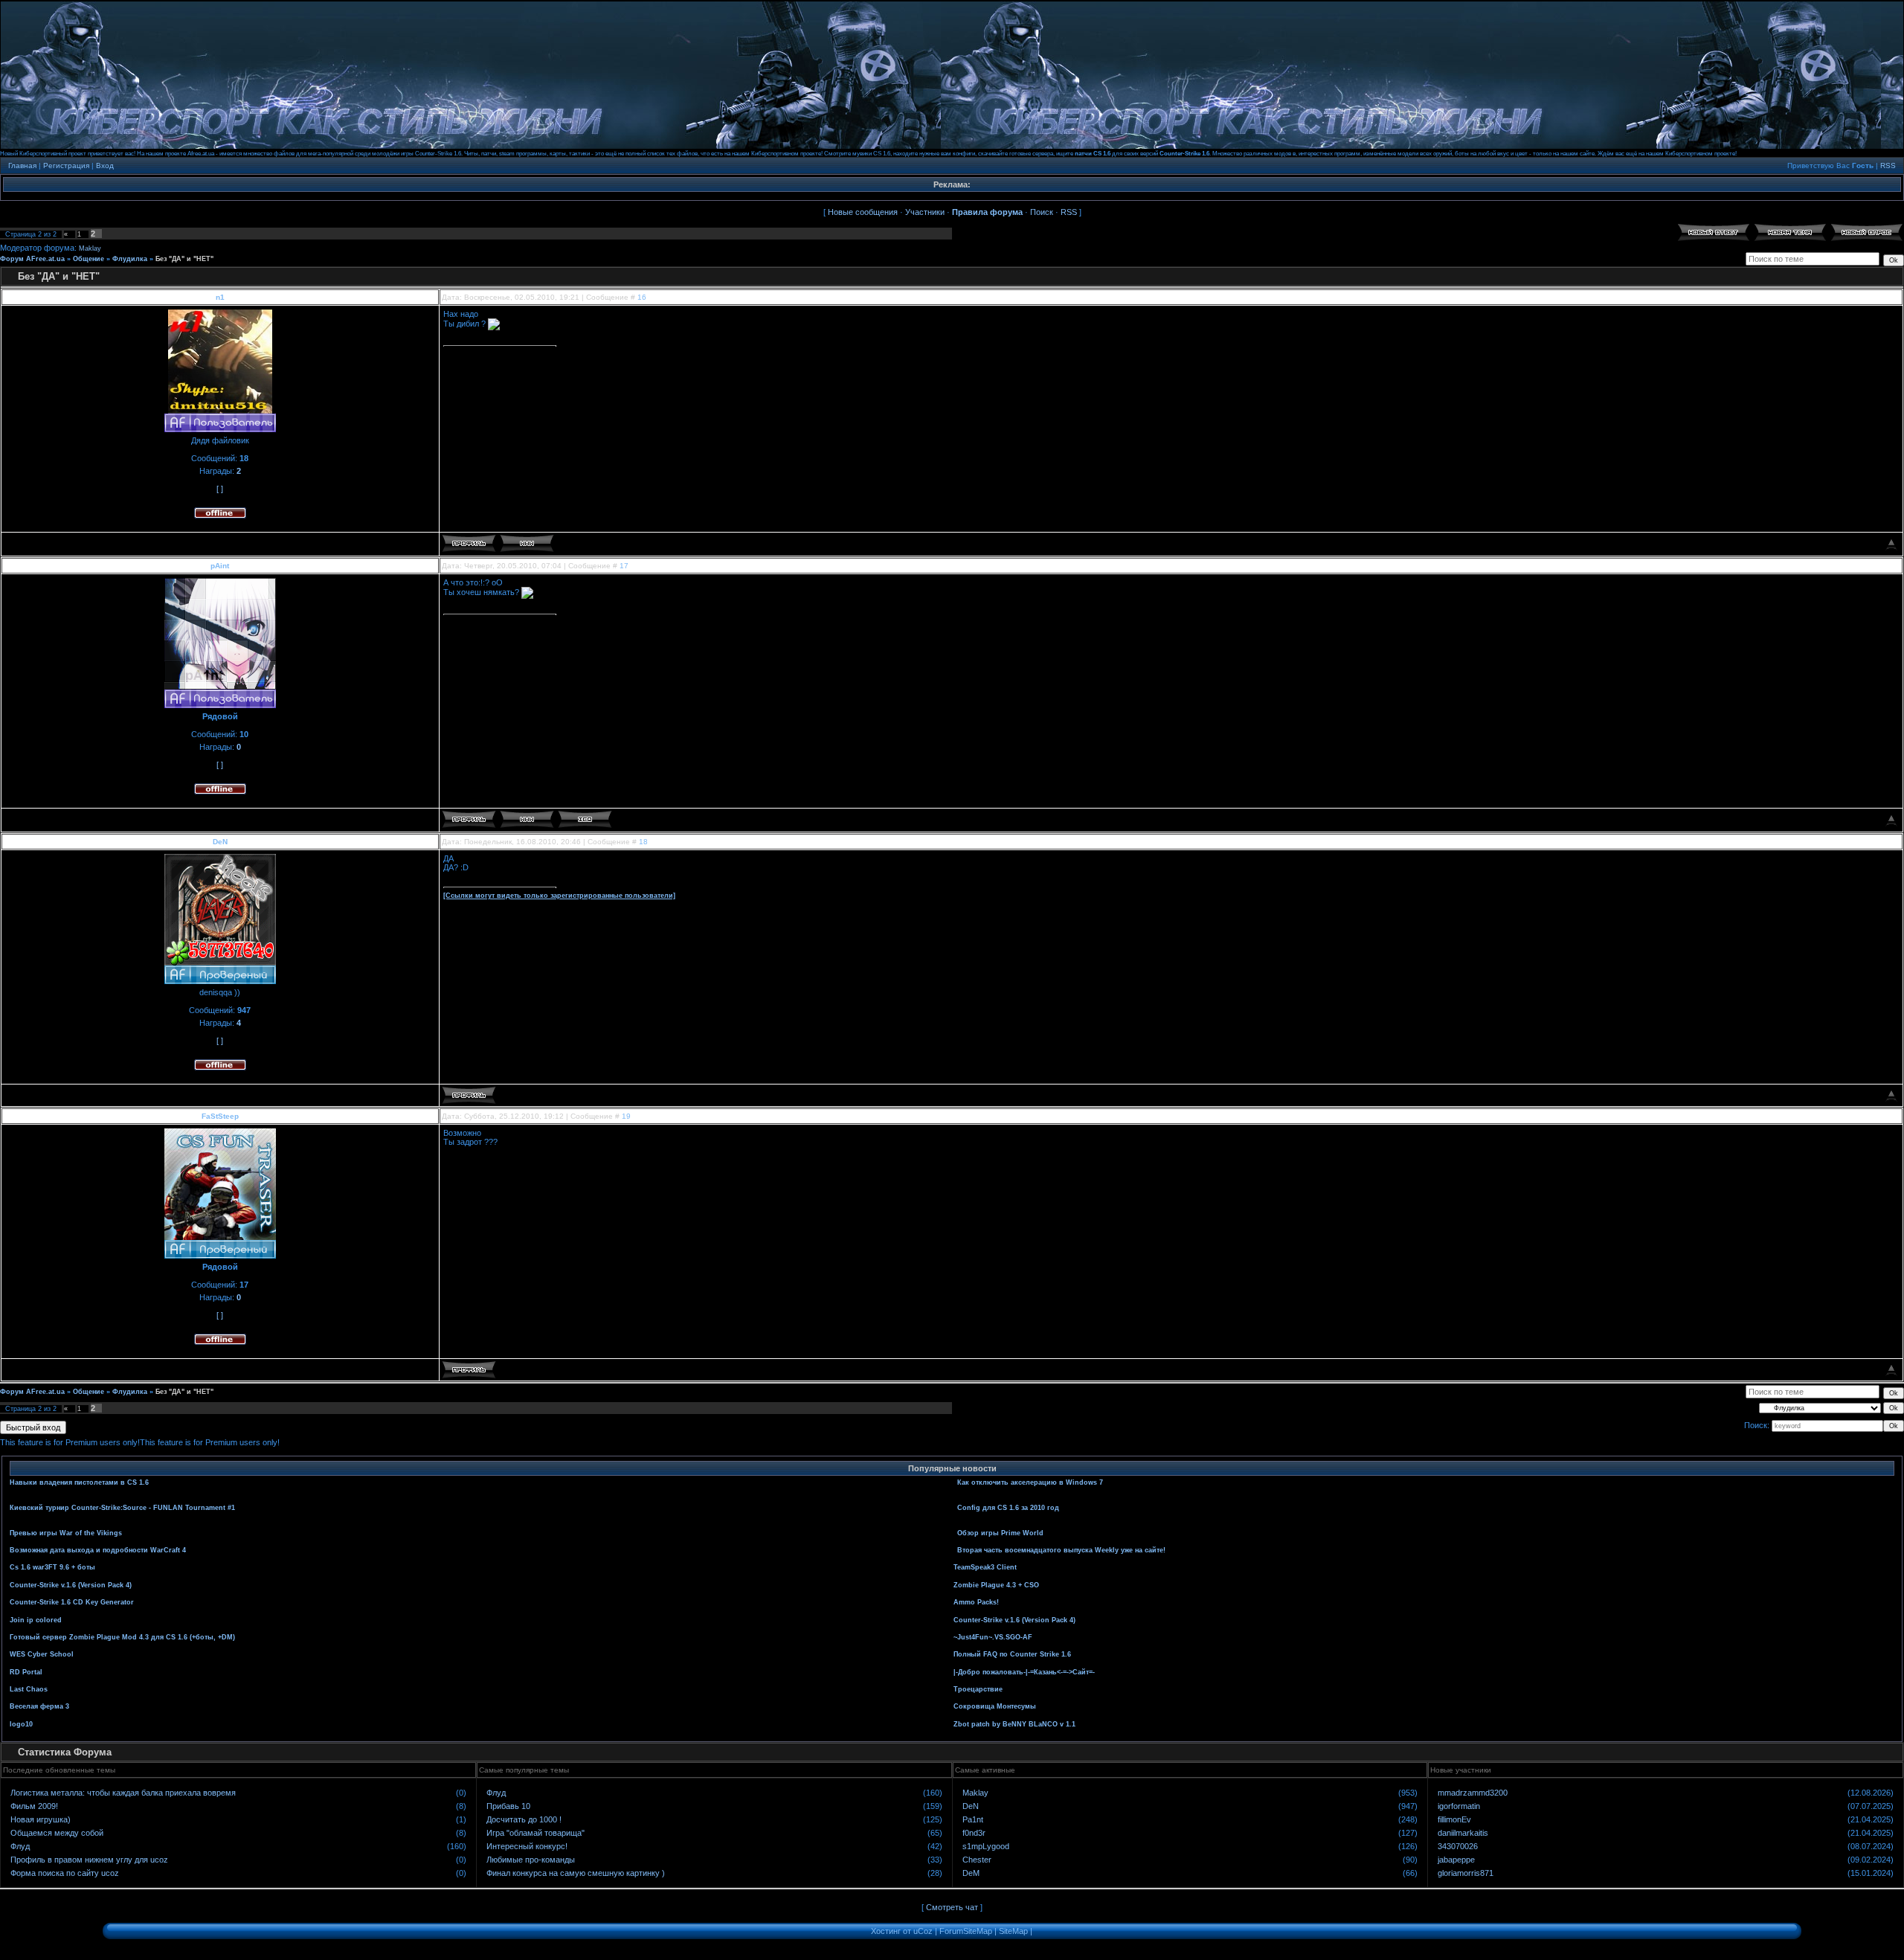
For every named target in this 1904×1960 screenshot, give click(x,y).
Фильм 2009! (34, 1806)
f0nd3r (974, 1833)
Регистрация (66, 166)
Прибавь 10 (508, 1806)
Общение (89, 259)
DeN (220, 842)
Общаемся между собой (57, 1833)
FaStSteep (220, 1116)
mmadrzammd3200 (1473, 1793)
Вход (105, 166)
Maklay (90, 248)
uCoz (923, 1931)
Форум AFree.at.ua (32, 259)
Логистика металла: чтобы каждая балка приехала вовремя (123, 1793)
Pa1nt (973, 1819)
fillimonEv (1454, 1819)
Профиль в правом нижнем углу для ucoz (89, 1860)
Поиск (1042, 212)
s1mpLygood (986, 1846)
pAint (220, 566)
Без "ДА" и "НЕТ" (184, 259)
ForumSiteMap (966, 1931)
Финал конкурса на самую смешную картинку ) (576, 1873)
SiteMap (1013, 1931)
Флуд (20, 1846)
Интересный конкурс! (527, 1846)
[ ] (220, 489)
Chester (977, 1860)
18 (643, 842)
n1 (220, 297)
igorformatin (1459, 1806)
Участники (925, 212)
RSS (1888, 166)
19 (626, 1116)
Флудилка (130, 259)
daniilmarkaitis (1463, 1833)
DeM (971, 1873)
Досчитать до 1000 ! (524, 1819)
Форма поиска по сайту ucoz (65, 1873)
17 (624, 566)
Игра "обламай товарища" (535, 1833)
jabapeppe (1456, 1860)
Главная (22, 166)
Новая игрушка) (41, 1819)
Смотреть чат (952, 1907)
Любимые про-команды (531, 1860)
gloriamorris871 (1466, 1873)
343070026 (1458, 1846)
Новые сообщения (863, 212)
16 (642, 297)
